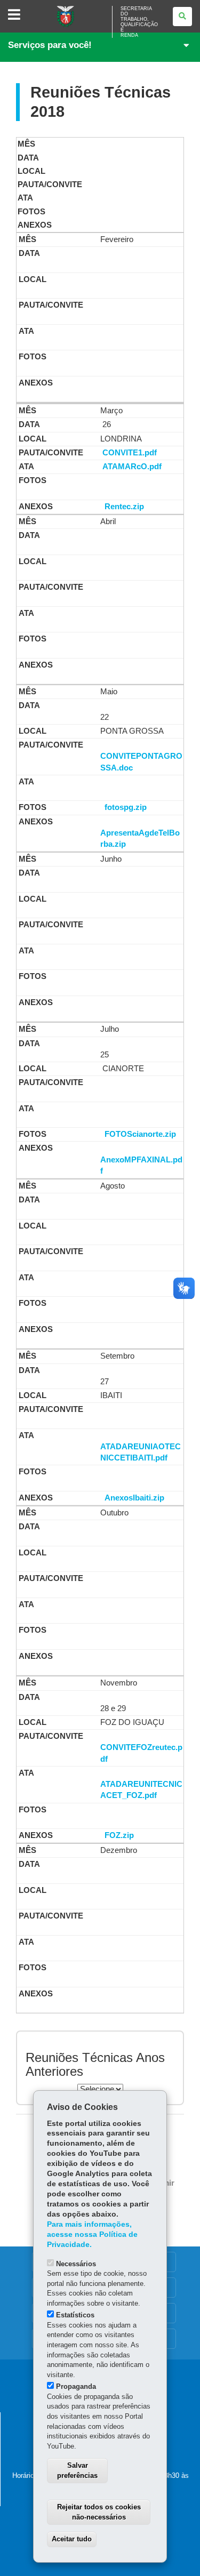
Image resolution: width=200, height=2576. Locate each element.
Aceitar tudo (72, 2539)
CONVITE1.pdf (130, 453)
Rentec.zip (124, 507)
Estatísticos (75, 2315)
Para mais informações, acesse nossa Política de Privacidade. (92, 2234)
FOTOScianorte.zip (140, 1134)
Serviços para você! (50, 45)
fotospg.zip (126, 807)
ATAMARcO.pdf (132, 467)
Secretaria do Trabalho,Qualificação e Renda (139, 22)
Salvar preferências (77, 2470)
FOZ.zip (119, 1835)
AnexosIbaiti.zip (134, 1498)
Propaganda (76, 2386)
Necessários (76, 2264)
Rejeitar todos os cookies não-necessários (99, 2512)
